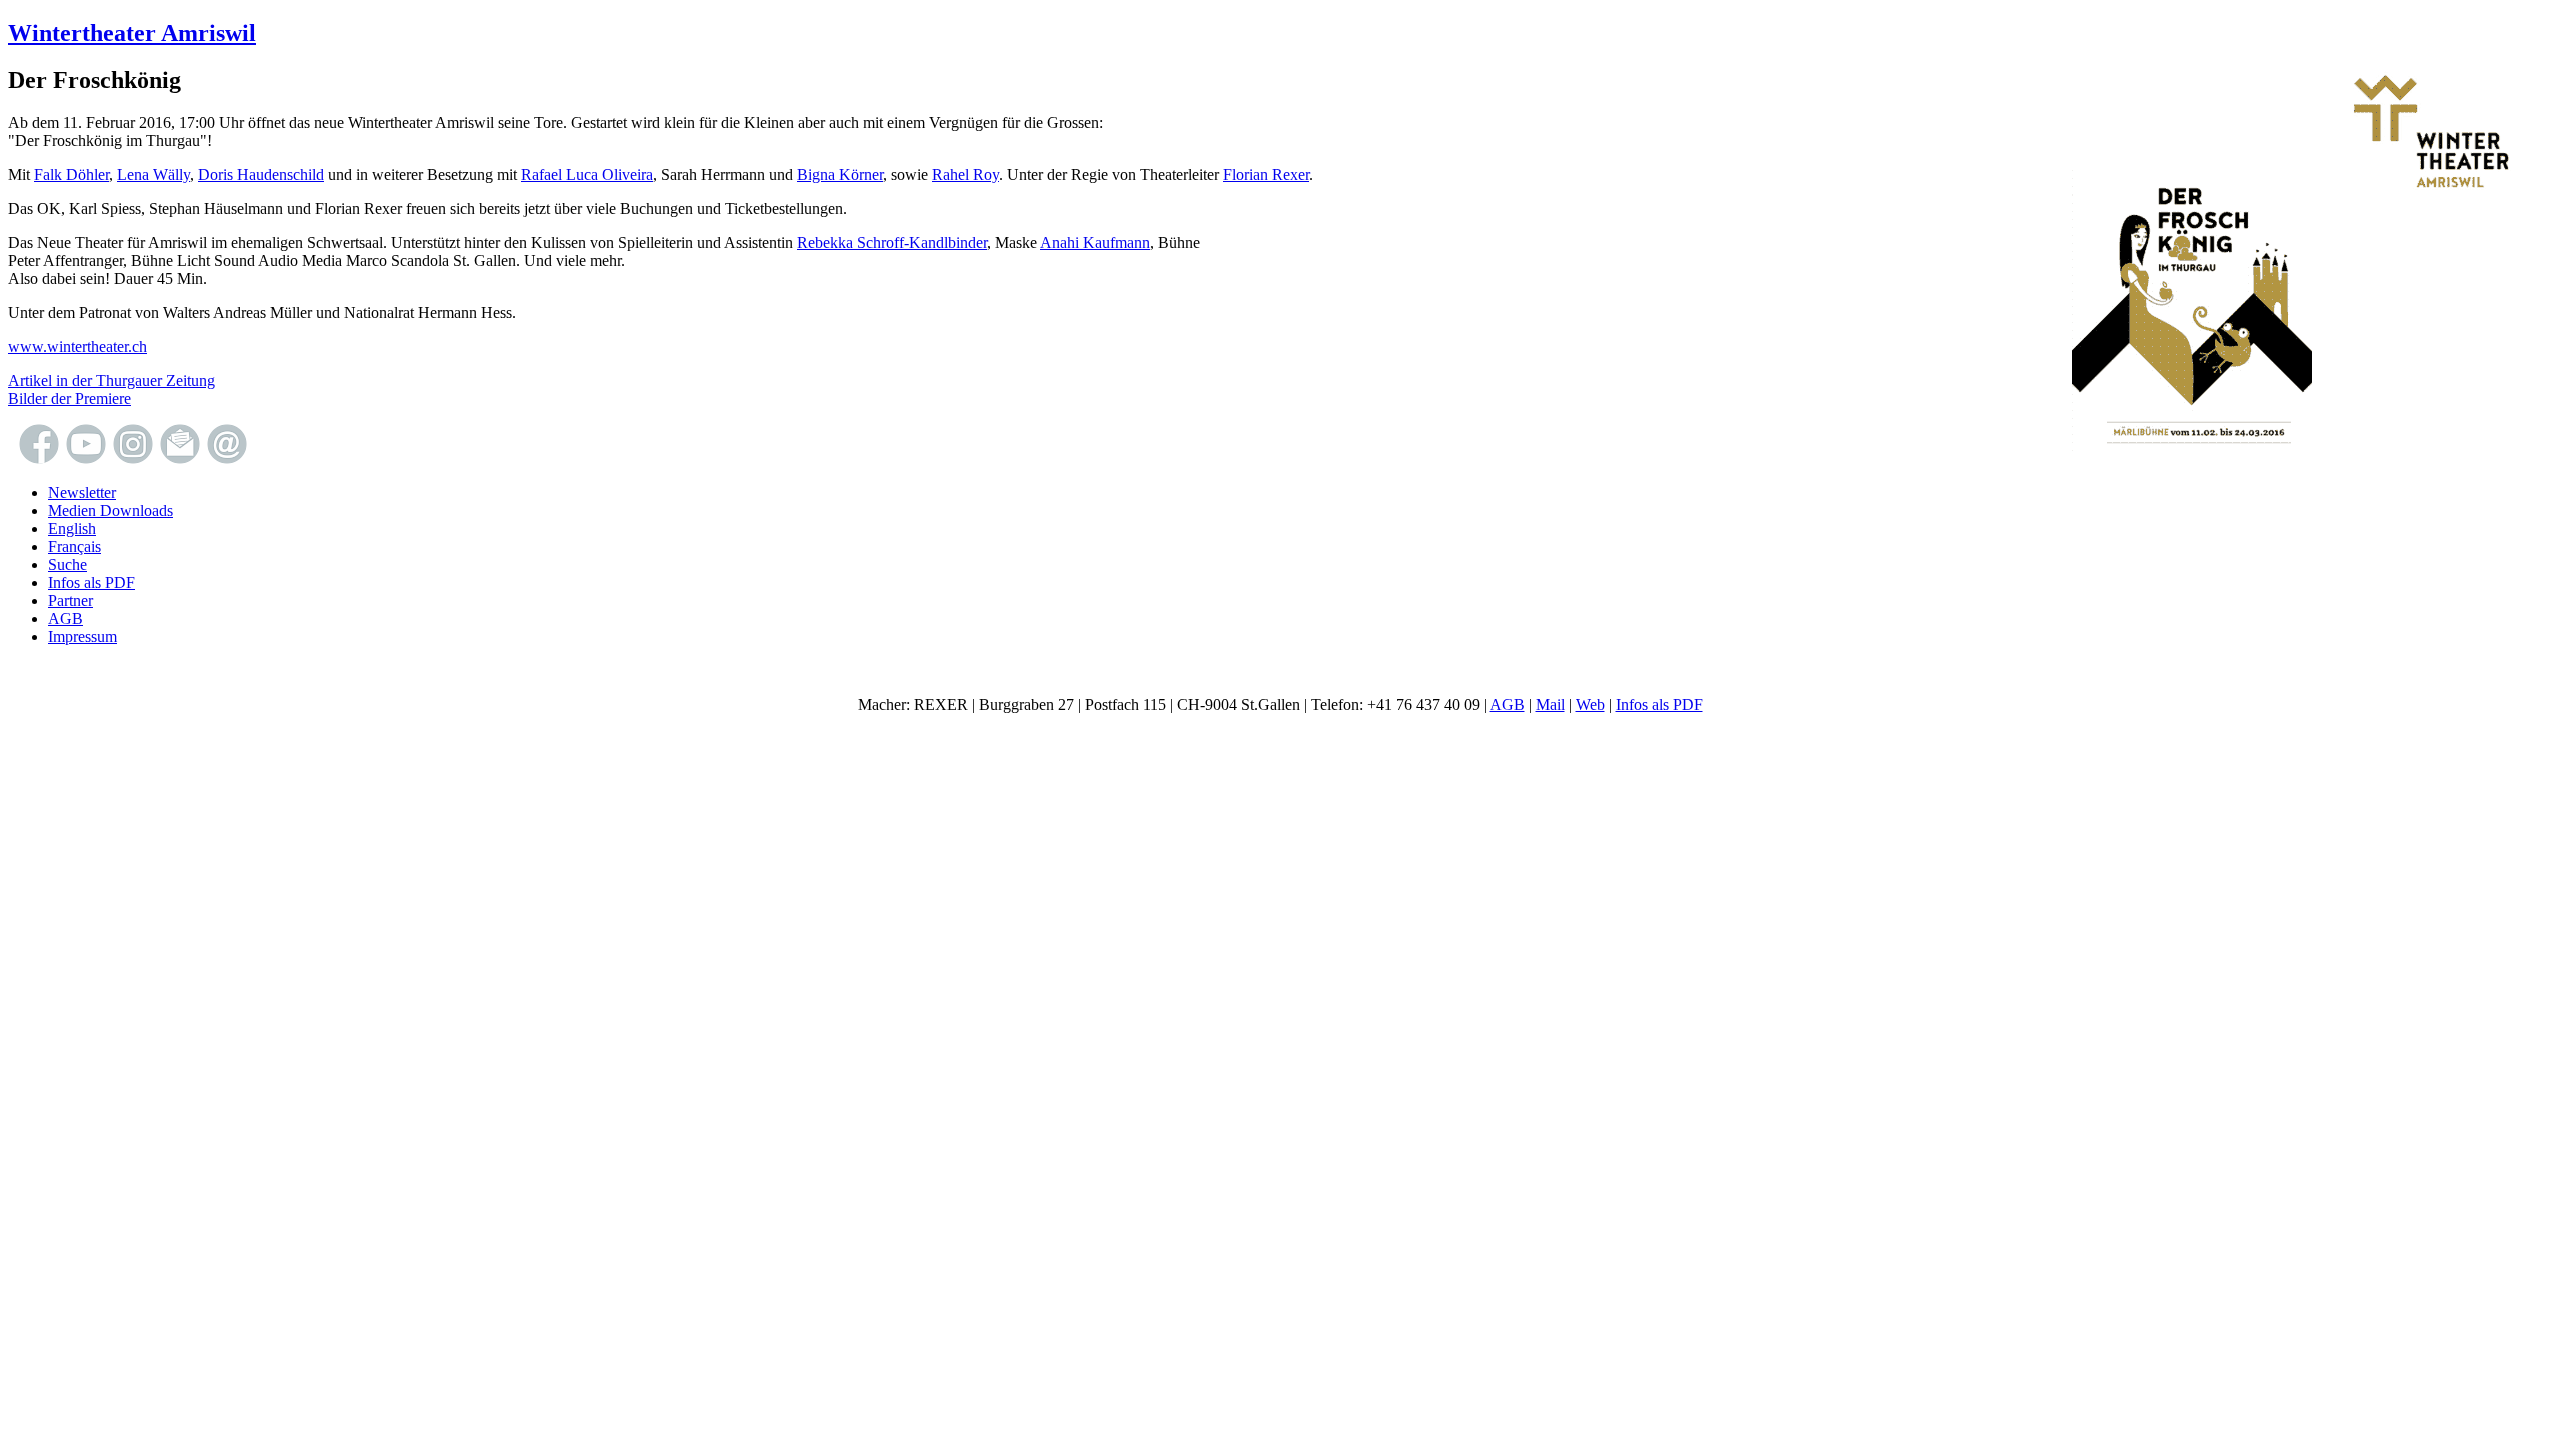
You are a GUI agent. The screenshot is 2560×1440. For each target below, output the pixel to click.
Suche (67, 564)
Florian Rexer (1266, 174)
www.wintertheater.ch (77, 346)
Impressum (82, 636)
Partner (70, 600)
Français (74, 546)
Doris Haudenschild (261, 174)
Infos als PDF (91, 582)
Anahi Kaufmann (1095, 242)
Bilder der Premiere (69, 398)
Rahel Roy (965, 174)
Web (1590, 704)
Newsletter (82, 492)
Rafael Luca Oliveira (587, 174)
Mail (1550, 704)
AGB (65, 618)
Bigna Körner (840, 174)
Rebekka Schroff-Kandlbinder (892, 242)
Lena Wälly (153, 174)
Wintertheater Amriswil (132, 33)
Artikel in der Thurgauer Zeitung (111, 380)
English (72, 528)
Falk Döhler (71, 174)
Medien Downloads (110, 510)
